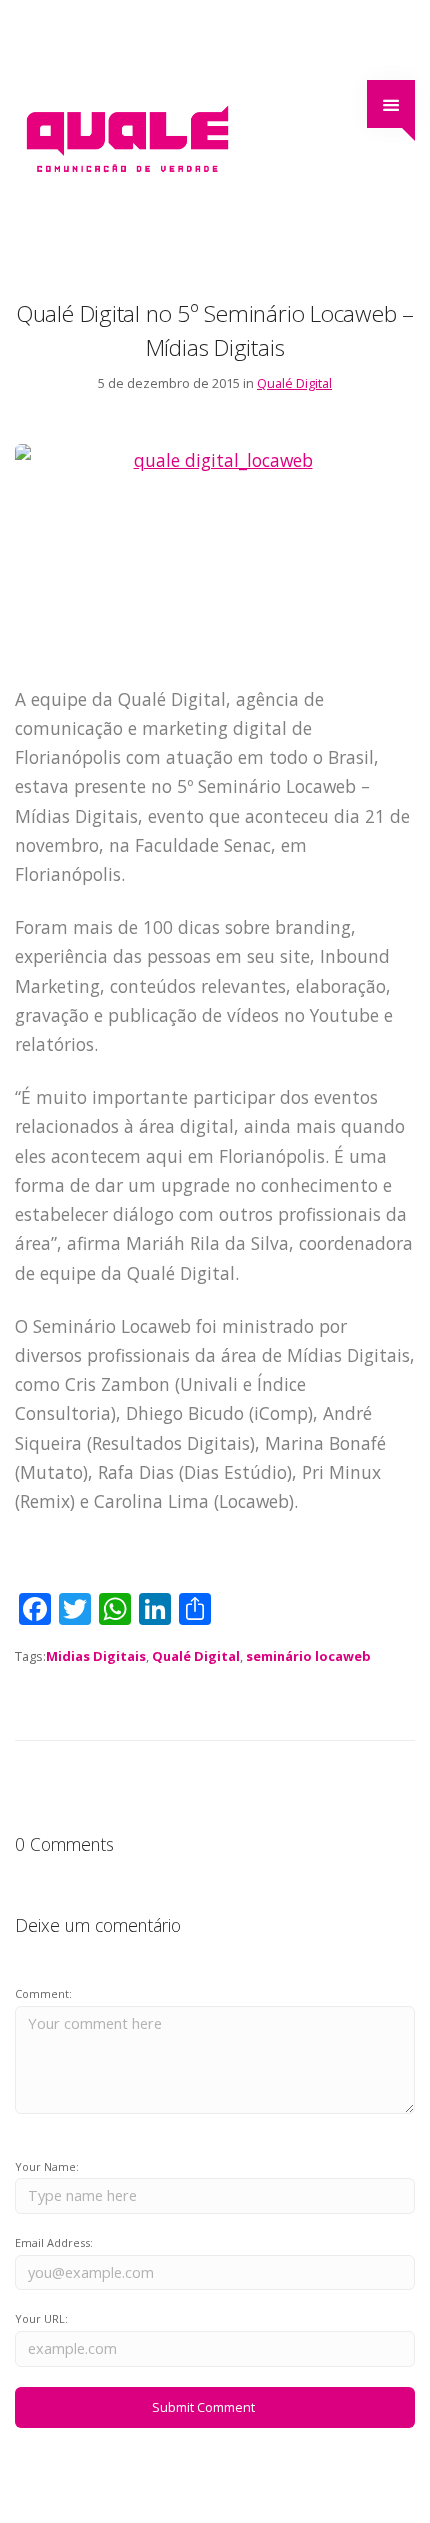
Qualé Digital (294, 383)
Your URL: (41, 2318)
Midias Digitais (96, 1656)
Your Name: (47, 2166)
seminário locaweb (308, 1656)
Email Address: (54, 2242)
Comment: (43, 1993)
